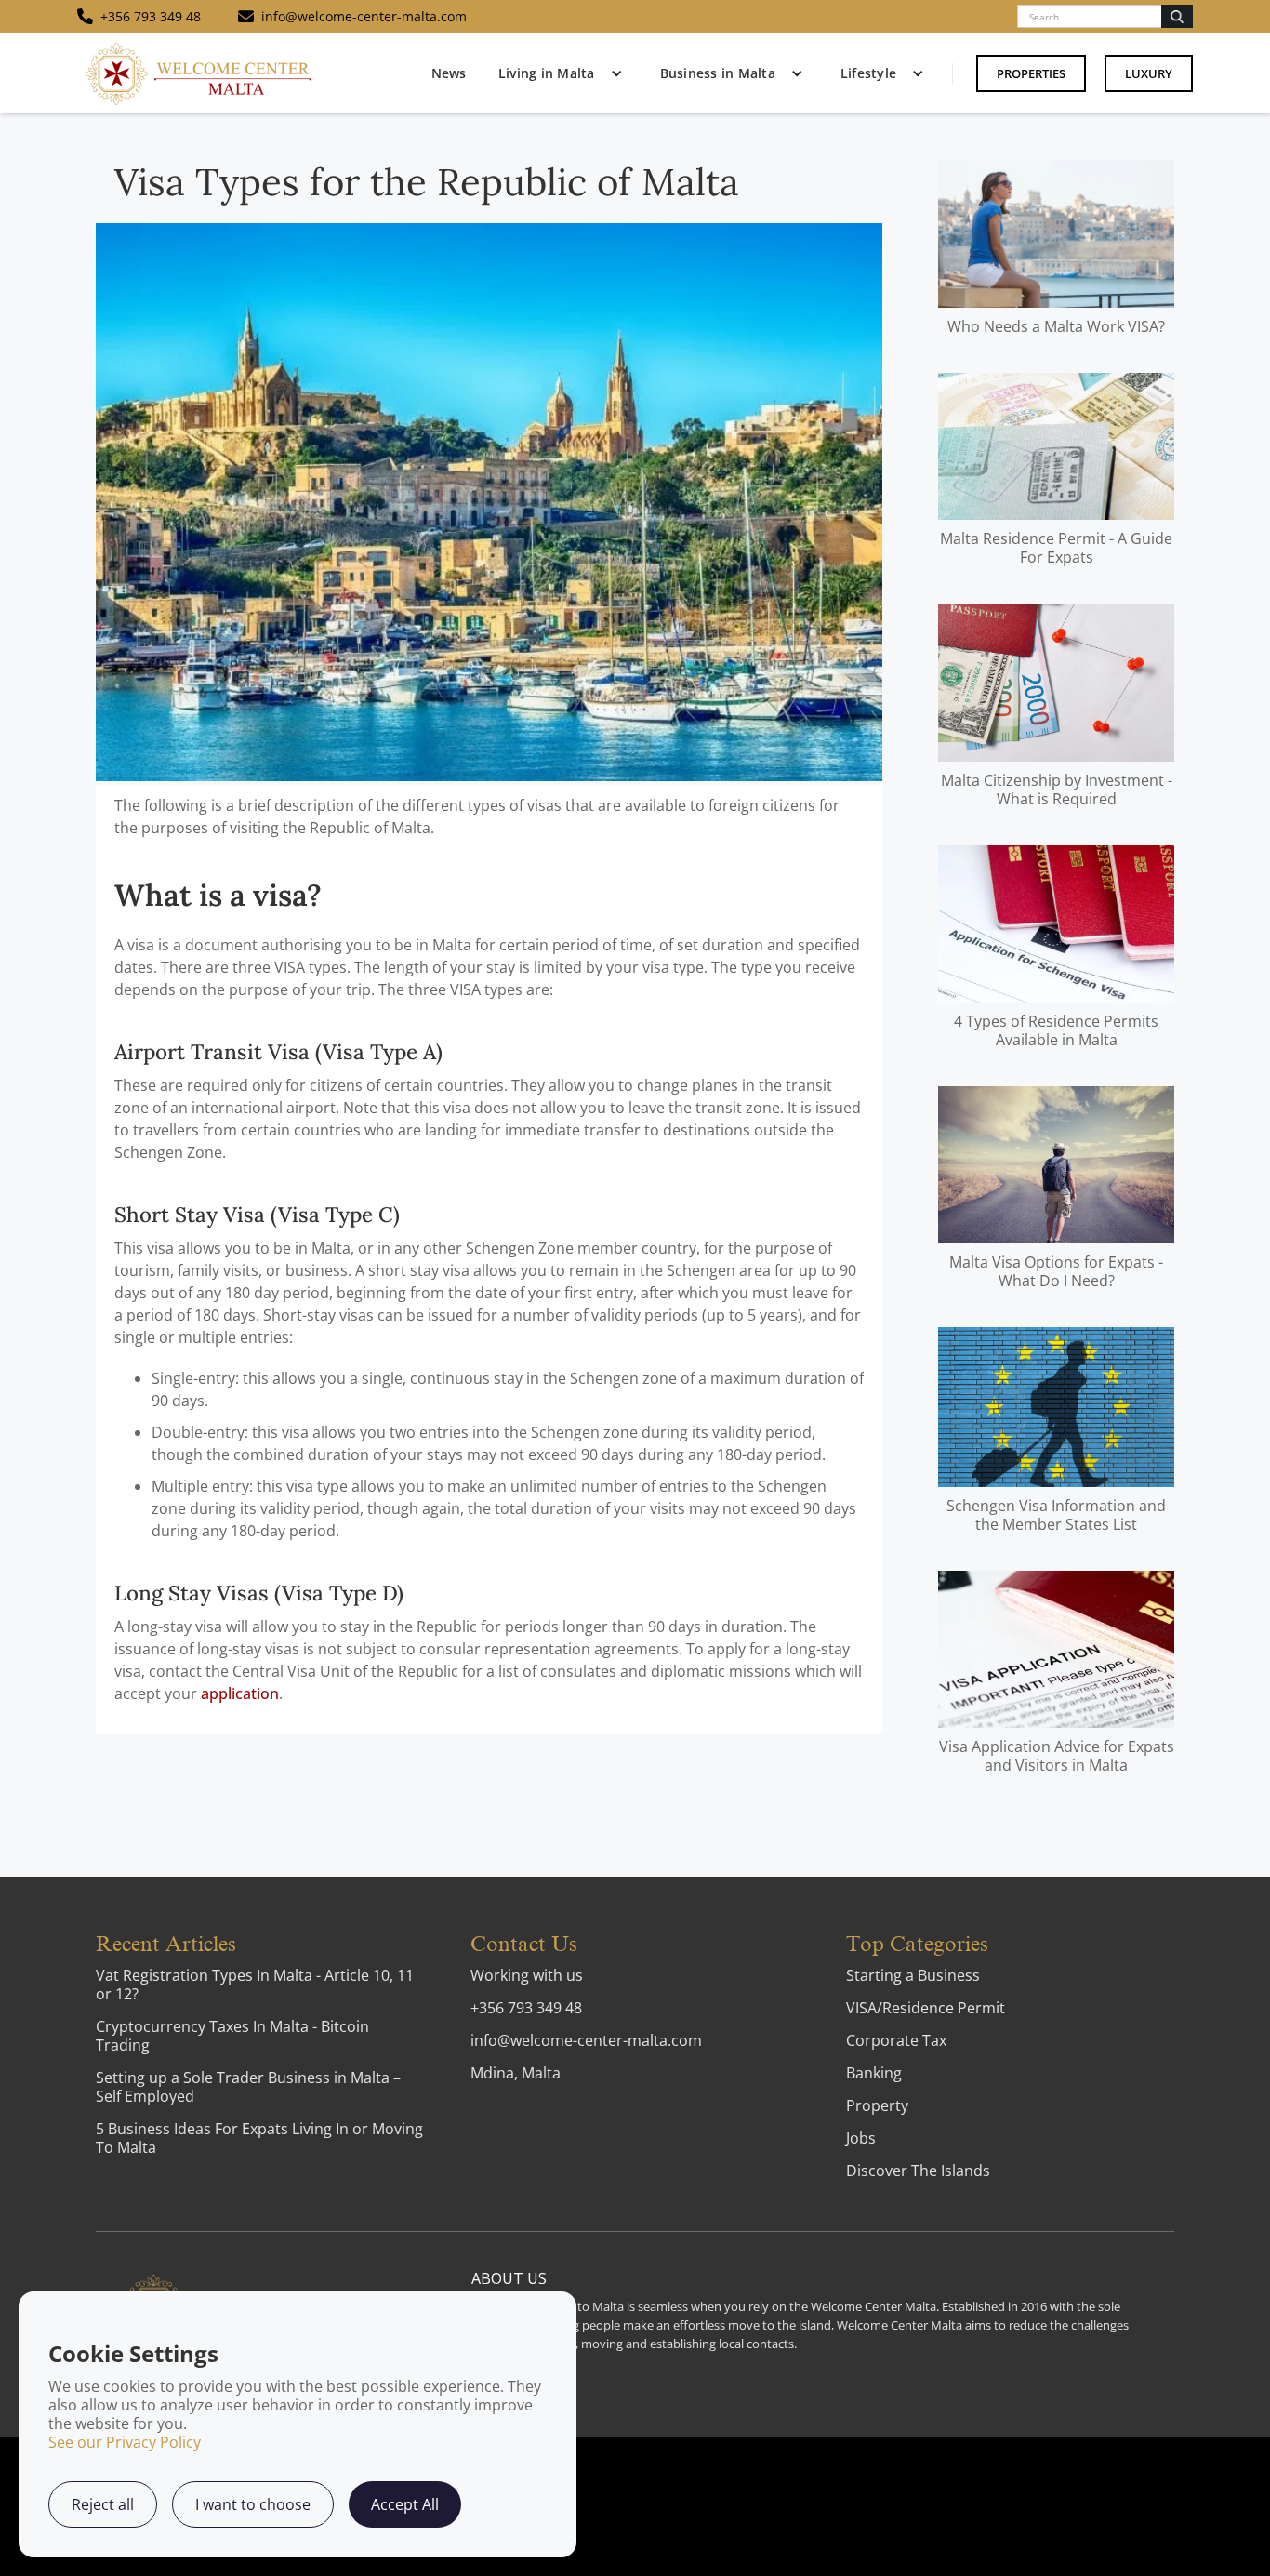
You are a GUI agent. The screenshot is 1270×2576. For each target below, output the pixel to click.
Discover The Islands (918, 2171)
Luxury (1149, 73)
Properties (1031, 73)
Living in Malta (547, 73)
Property (877, 2105)
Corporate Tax (896, 2040)
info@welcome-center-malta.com (586, 2040)
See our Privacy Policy (125, 2442)
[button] (556, 73)
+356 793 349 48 (526, 2008)
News (449, 73)
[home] (198, 73)
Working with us (527, 1975)
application (240, 1693)
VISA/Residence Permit (926, 2008)
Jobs (861, 2138)
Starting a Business (913, 1975)
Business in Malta (718, 73)
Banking (874, 2073)
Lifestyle (868, 73)
